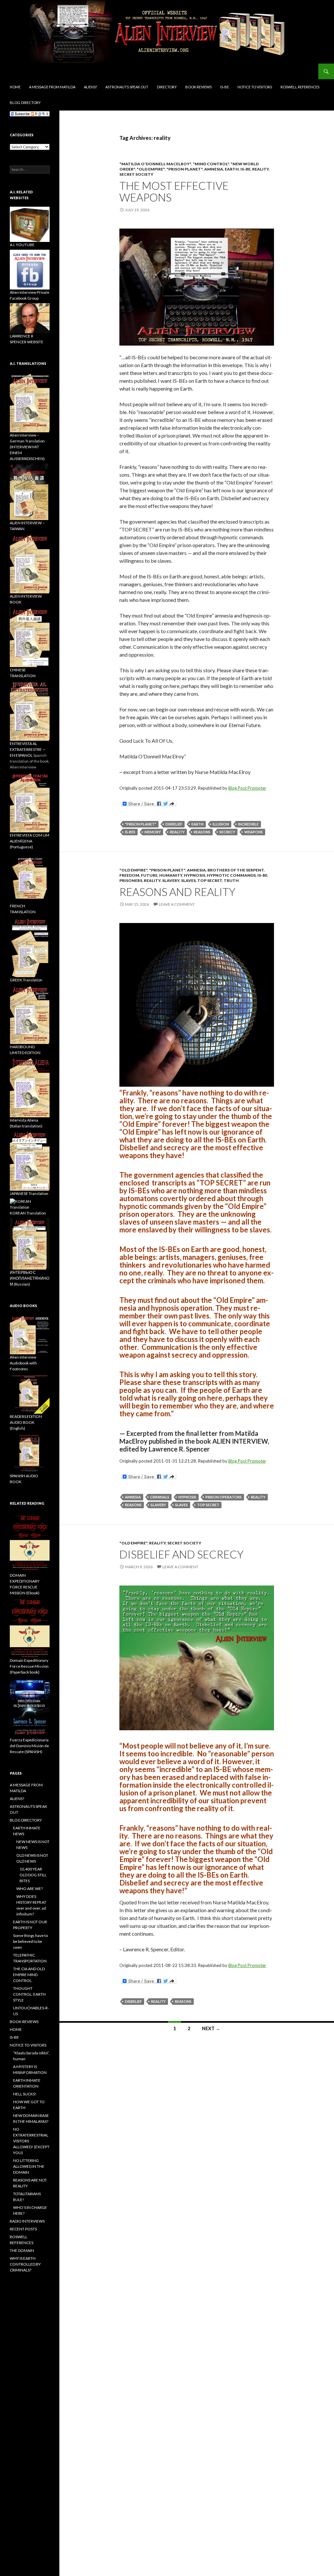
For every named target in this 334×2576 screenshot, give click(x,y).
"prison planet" (184, 169)
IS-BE (225, 87)
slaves (188, 880)
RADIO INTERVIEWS (27, 2221)
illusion (221, 824)
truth (231, 880)
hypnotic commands (231, 875)
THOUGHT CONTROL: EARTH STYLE (29, 1994)
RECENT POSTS (23, 2229)
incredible (248, 824)
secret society (136, 174)
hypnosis (195, 875)
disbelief (174, 824)
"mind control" (211, 164)
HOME (16, 2029)
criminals (160, 1497)
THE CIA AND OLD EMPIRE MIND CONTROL (29, 1975)
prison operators (224, 1497)
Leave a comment (177, 904)
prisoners (131, 880)
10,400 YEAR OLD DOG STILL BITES (33, 1875)
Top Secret (210, 880)
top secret (208, 1505)
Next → (211, 2028)
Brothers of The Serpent (236, 870)
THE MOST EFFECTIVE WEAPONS (174, 191)
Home (15, 87)
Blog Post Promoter (247, 788)
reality (260, 169)
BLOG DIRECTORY (25, 103)
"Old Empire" (151, 169)
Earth (232, 169)
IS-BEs (130, 832)
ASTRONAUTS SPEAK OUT (127, 87)
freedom (129, 875)
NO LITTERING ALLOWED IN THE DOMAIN (29, 2166)
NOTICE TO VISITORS (255, 87)
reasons (202, 832)
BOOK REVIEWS (198, 87)
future (149, 875)
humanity (171, 875)
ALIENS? (90, 87)
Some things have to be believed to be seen (30, 1941)
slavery (171, 880)
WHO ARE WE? (30, 1889)
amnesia (214, 169)
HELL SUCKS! (25, 2094)
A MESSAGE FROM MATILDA (52, 87)
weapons (254, 832)
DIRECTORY (167, 87)
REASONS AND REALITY (177, 892)
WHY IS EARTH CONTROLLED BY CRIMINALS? (25, 2264)
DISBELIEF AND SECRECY (182, 1554)
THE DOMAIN (22, 2250)
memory (153, 832)
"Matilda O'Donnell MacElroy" (155, 164)
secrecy (227, 832)
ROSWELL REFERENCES (300, 87)
